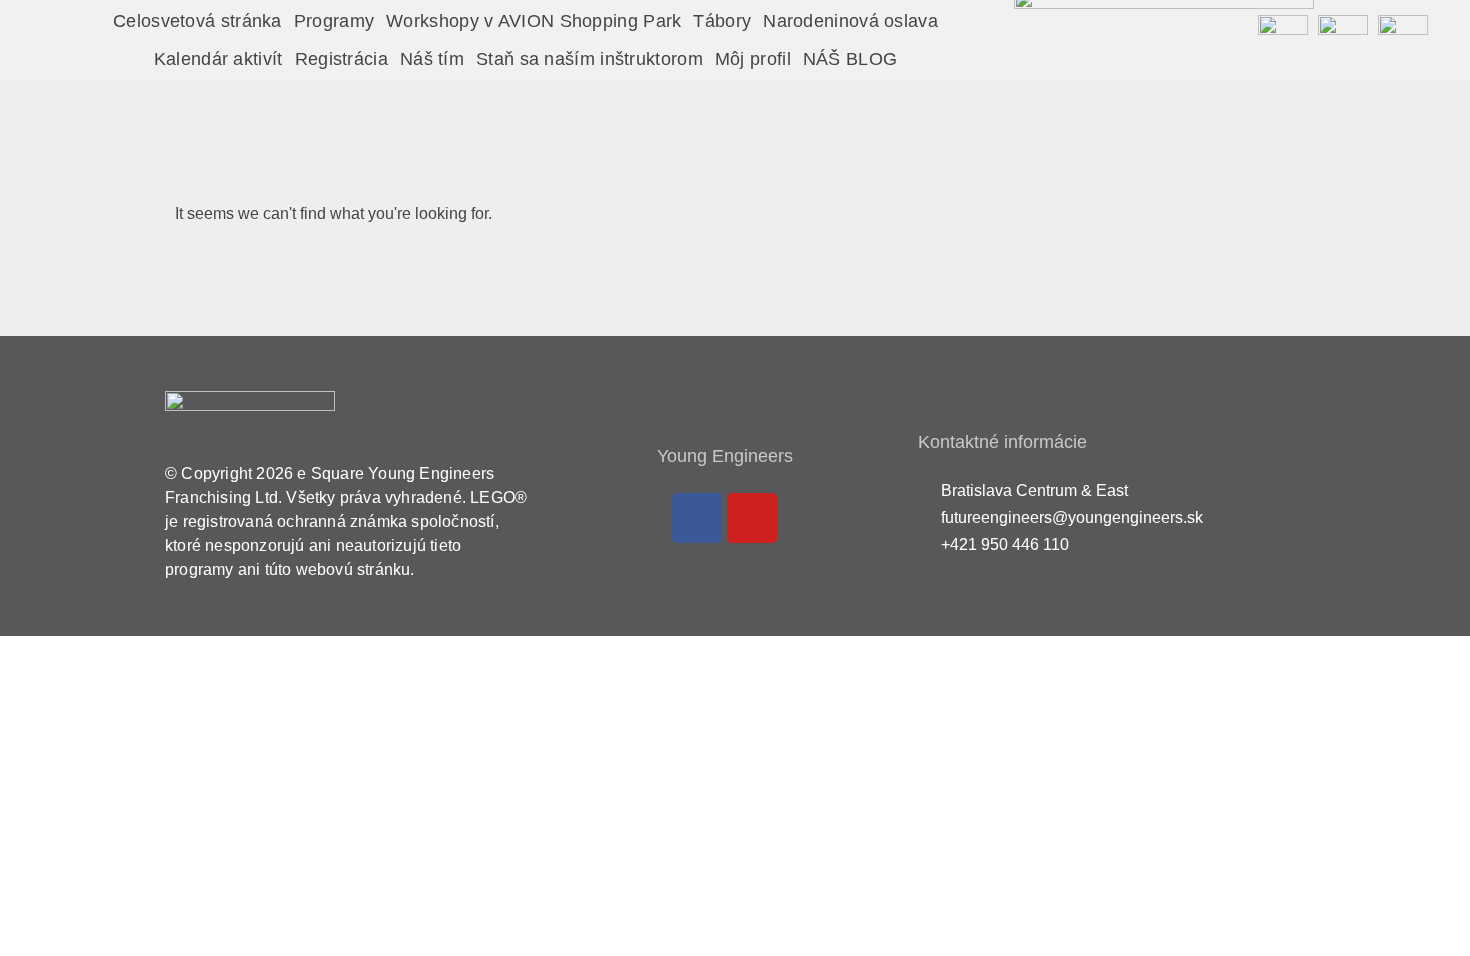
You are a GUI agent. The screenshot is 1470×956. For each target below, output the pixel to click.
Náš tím (432, 59)
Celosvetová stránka (197, 21)
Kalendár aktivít (218, 59)
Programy (334, 21)
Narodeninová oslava (850, 21)
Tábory (722, 21)
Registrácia (341, 59)
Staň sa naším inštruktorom (589, 59)
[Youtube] (752, 518)
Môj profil (753, 59)
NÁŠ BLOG (850, 59)
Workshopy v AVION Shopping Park (533, 21)
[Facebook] (697, 518)
